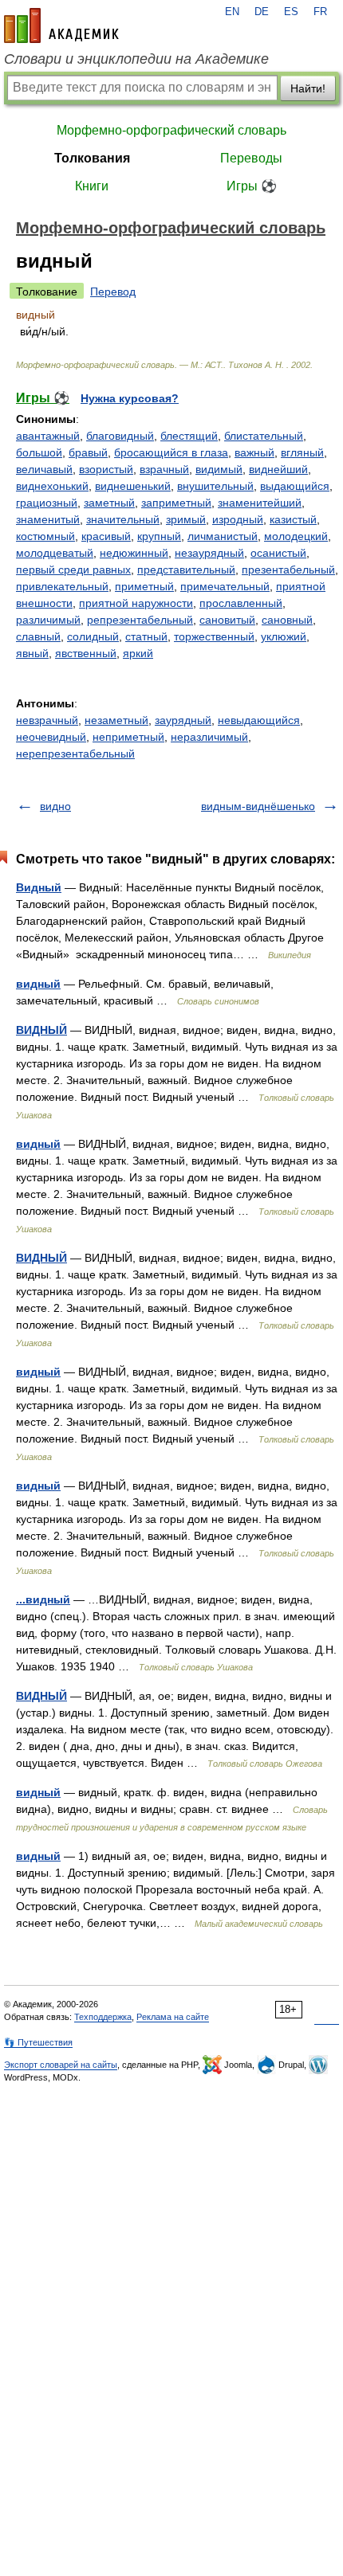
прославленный (241, 603)
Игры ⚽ (252, 186)
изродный (238, 519)
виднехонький (52, 486)
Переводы (251, 158)
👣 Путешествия (38, 2042)
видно (55, 806)
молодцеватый (55, 553)
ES (291, 12)
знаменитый (48, 519)
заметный (109, 503)
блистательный (264, 436)
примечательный (225, 586)
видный (38, 984)
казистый (293, 519)
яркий (138, 653)
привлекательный (62, 586)
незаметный (116, 720)
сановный (287, 620)
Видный (39, 887)
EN (232, 12)
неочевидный (51, 737)
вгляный (302, 452)
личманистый (223, 536)
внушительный (215, 486)
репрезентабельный (140, 620)
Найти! (308, 88)
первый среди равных (73, 570)
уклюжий (284, 636)
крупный (159, 536)
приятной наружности (136, 603)
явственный (86, 653)
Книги (92, 186)
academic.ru (61, 25)
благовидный (120, 436)
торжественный (214, 636)
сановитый (227, 620)
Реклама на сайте (173, 2017)
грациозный (47, 503)
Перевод (113, 292)
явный (32, 653)
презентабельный (288, 570)
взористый (106, 469)
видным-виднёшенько (258, 806)
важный (254, 452)
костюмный (45, 536)
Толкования (92, 158)
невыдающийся (259, 720)
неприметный (128, 737)
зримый (186, 519)
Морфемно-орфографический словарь (171, 130)
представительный (186, 570)
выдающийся (295, 486)
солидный (93, 636)
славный (38, 636)
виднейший (278, 469)
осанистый (278, 553)
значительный (123, 519)
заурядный (183, 720)
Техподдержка (103, 2017)
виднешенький (133, 486)
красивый (106, 536)
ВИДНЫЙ (41, 1030)
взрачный (164, 469)
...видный (43, 1599)
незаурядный (209, 553)
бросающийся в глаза (171, 452)
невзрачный (47, 720)
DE (262, 12)
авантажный (48, 436)
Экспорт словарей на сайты (61, 2065)
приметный (144, 586)
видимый (219, 469)
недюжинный (134, 553)
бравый (88, 452)
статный (146, 636)
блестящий (189, 436)
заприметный (176, 503)
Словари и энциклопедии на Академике (136, 59)
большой (39, 452)
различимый (48, 620)
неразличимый (209, 737)
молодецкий (296, 536)
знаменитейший (260, 503)
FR (320, 12)
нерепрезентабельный (75, 754)
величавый (44, 469)
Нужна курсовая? (130, 398)
